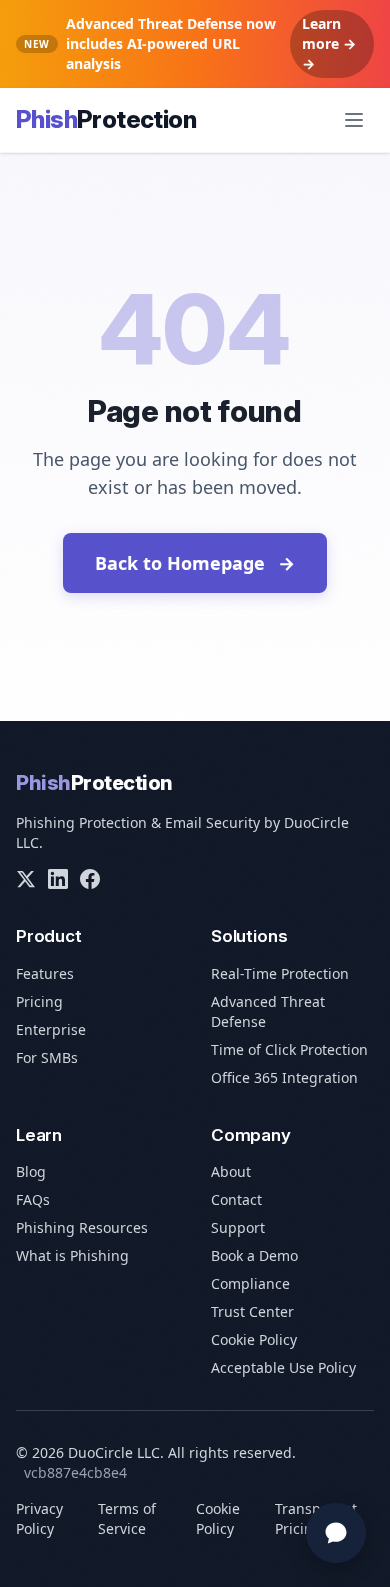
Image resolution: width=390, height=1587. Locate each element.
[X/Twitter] (26, 879)
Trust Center (252, 1311)
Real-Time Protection (280, 973)
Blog (31, 1171)
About (231, 1171)
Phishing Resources (82, 1227)
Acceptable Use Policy (283, 1367)
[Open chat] (336, 1533)
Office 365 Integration (284, 1077)
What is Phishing (72, 1255)
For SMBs (47, 1057)
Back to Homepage (195, 563)
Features (45, 973)
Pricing (39, 1001)
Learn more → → (329, 43)
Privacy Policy (39, 1518)
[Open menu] (354, 120)
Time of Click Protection (289, 1049)
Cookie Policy (254, 1339)
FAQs (33, 1199)
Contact (236, 1199)
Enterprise (51, 1029)
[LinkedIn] (58, 879)
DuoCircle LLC (114, 1452)
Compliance (250, 1283)
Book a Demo (254, 1255)
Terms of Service (127, 1518)
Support (238, 1227)
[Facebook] (90, 879)
